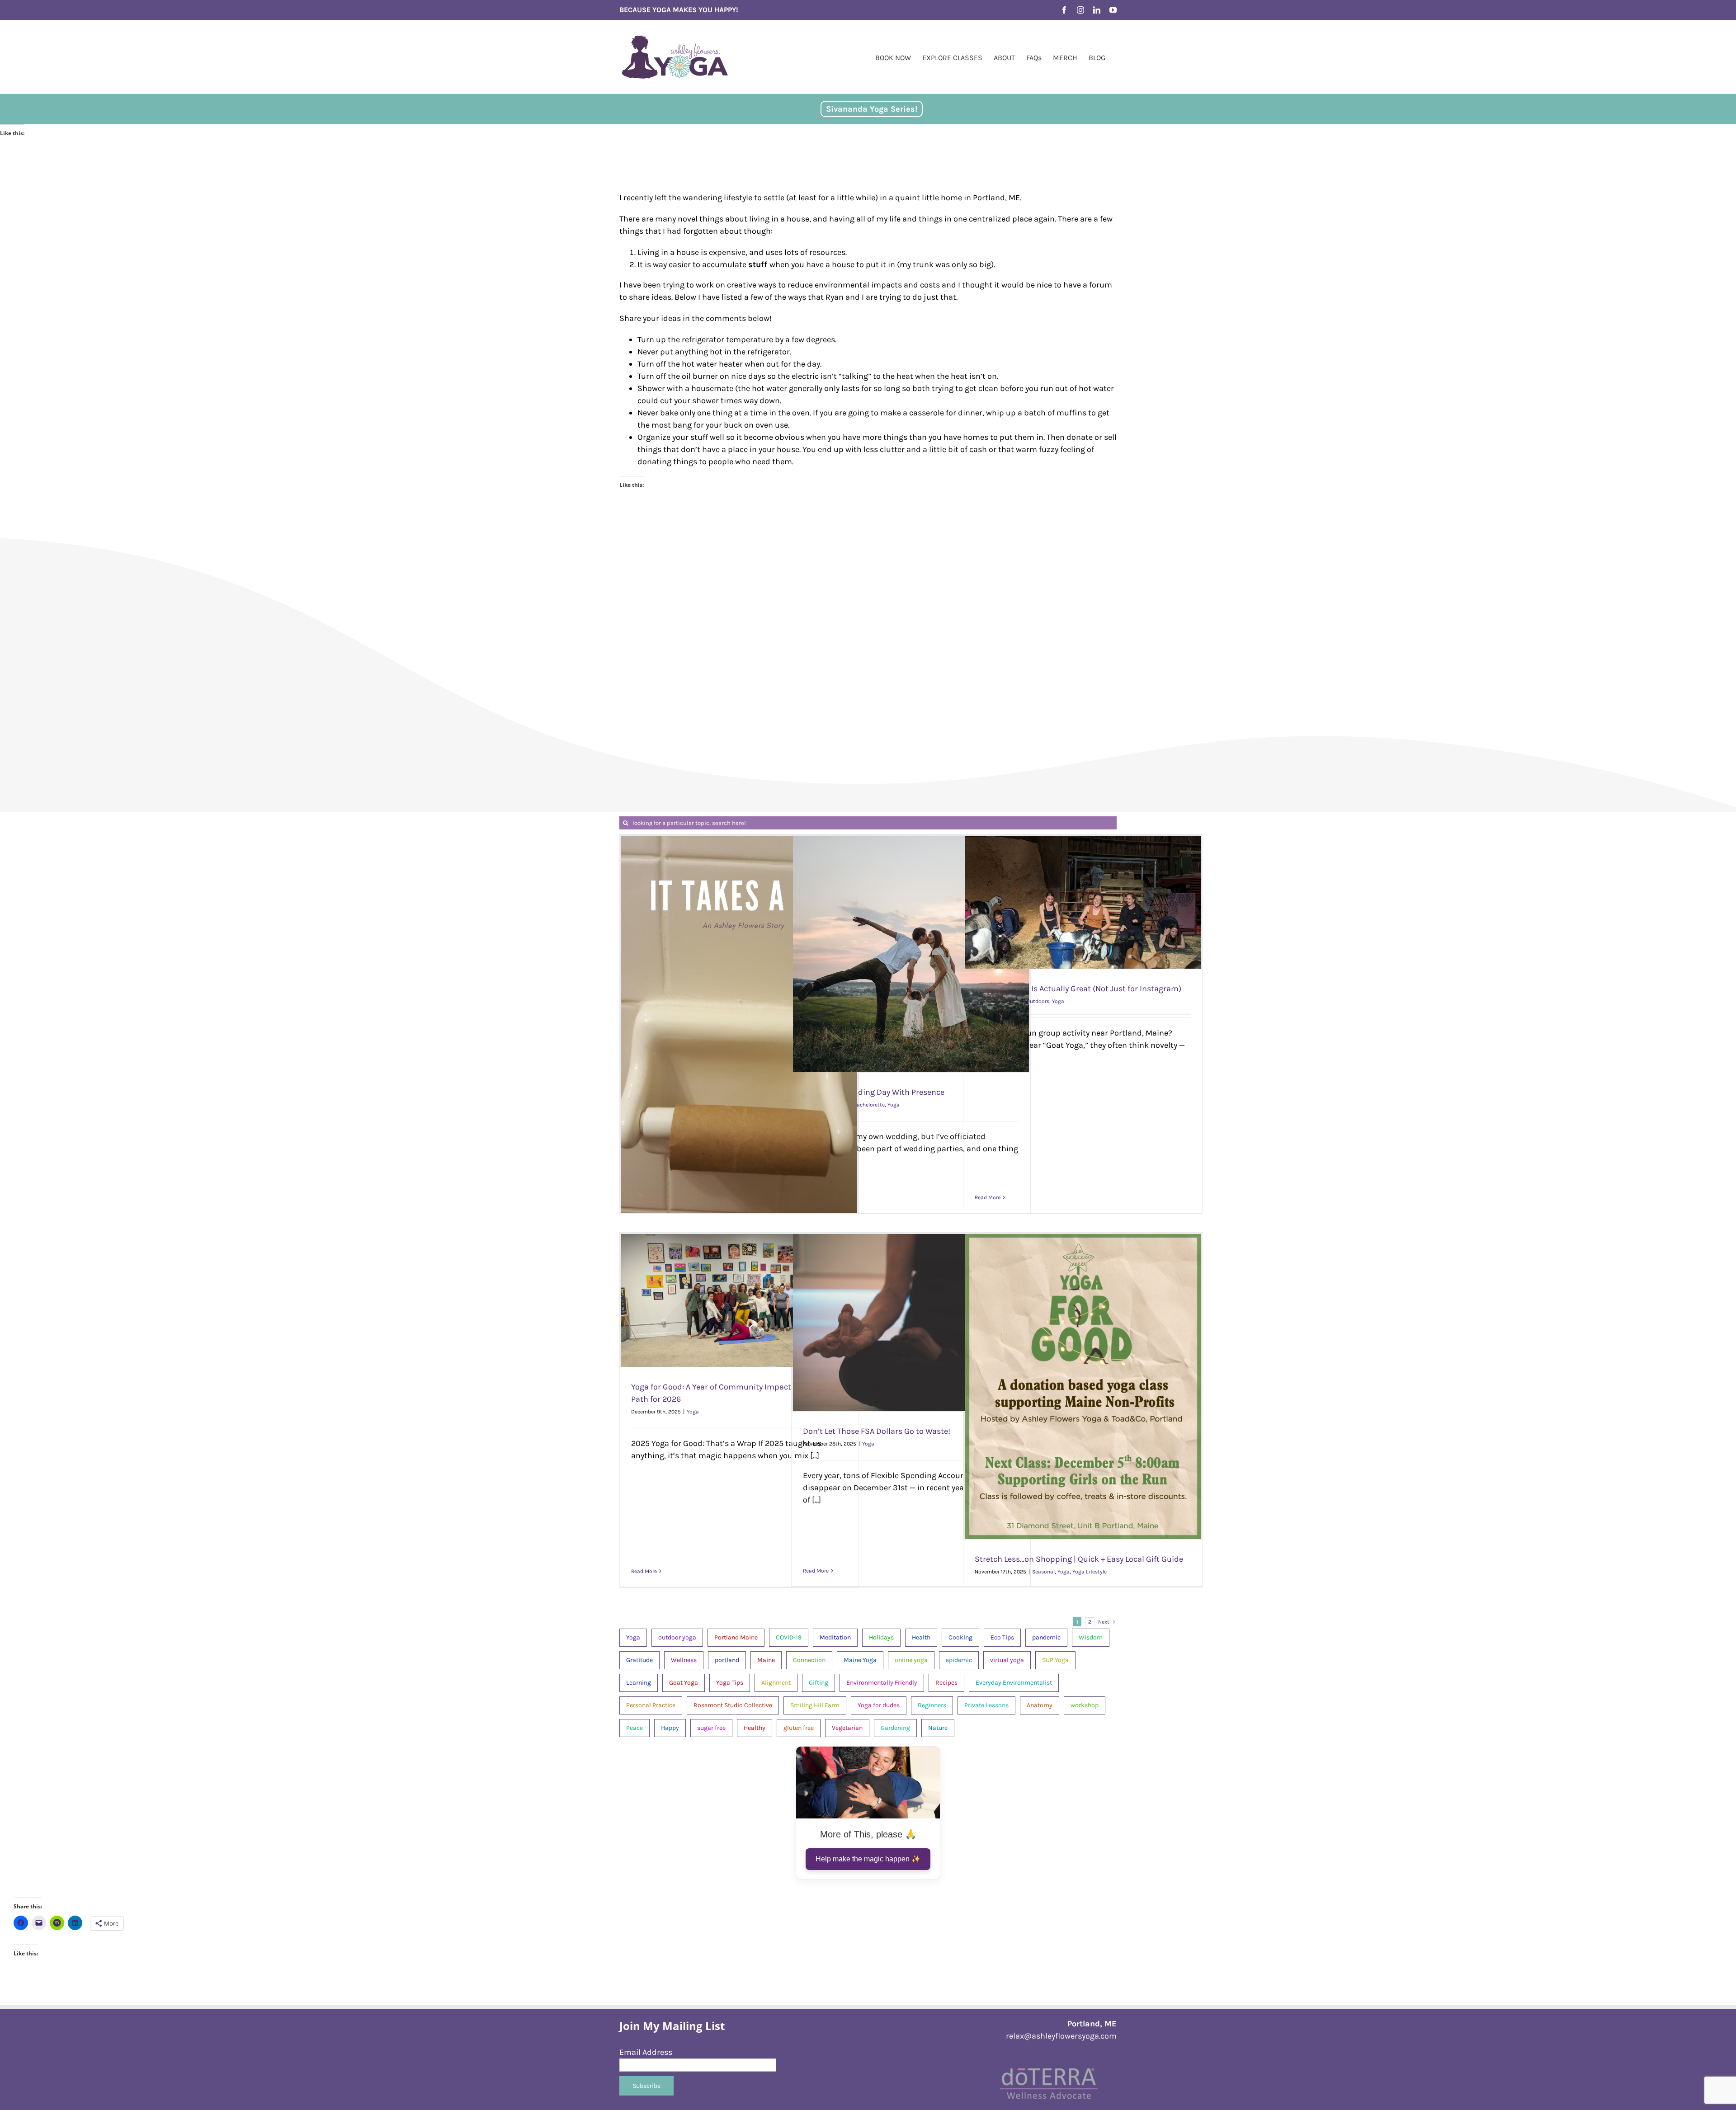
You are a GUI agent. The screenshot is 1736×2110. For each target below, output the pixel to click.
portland (727, 1660)
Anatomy (1040, 1705)
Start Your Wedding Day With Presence (874, 1092)
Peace (634, 1728)
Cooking (960, 1637)
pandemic (1046, 1637)
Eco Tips (1002, 1637)
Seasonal (1043, 1572)
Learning (639, 1683)
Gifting (818, 1683)
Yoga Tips (730, 1683)
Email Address (646, 2052)
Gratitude (639, 1660)
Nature (938, 1728)
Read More (988, 1197)
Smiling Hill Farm (815, 1705)
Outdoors (1038, 1001)
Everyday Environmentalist (1014, 1683)
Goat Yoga (684, 1683)
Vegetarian (847, 1728)
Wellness (684, 1660)
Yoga (894, 1105)
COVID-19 (789, 1637)
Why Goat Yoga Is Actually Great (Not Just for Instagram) (1078, 989)
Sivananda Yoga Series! (872, 109)
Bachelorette (869, 1105)
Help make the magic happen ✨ (868, 1859)
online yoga (911, 1660)
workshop (1085, 1705)
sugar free (711, 1728)
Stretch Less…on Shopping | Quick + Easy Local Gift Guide (1079, 1559)
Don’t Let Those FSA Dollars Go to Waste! (877, 1431)
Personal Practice (651, 1705)
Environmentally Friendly (882, 1683)
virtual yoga (1007, 1660)
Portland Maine (736, 1637)
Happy (670, 1728)
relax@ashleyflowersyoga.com (1061, 2036)
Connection (809, 1660)
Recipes (946, 1683)
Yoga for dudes (879, 1705)
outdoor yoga (677, 1637)
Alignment (776, 1683)
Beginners (932, 1705)
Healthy (755, 1728)
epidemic (959, 1660)
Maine (766, 1660)
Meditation (835, 1637)
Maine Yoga (860, 1660)
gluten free (799, 1728)
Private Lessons (986, 1705)
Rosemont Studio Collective (733, 1705)
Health (921, 1637)
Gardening (895, 1728)
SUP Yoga (1055, 1660)
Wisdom (1091, 1637)
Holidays (881, 1637)
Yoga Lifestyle (1090, 1572)
